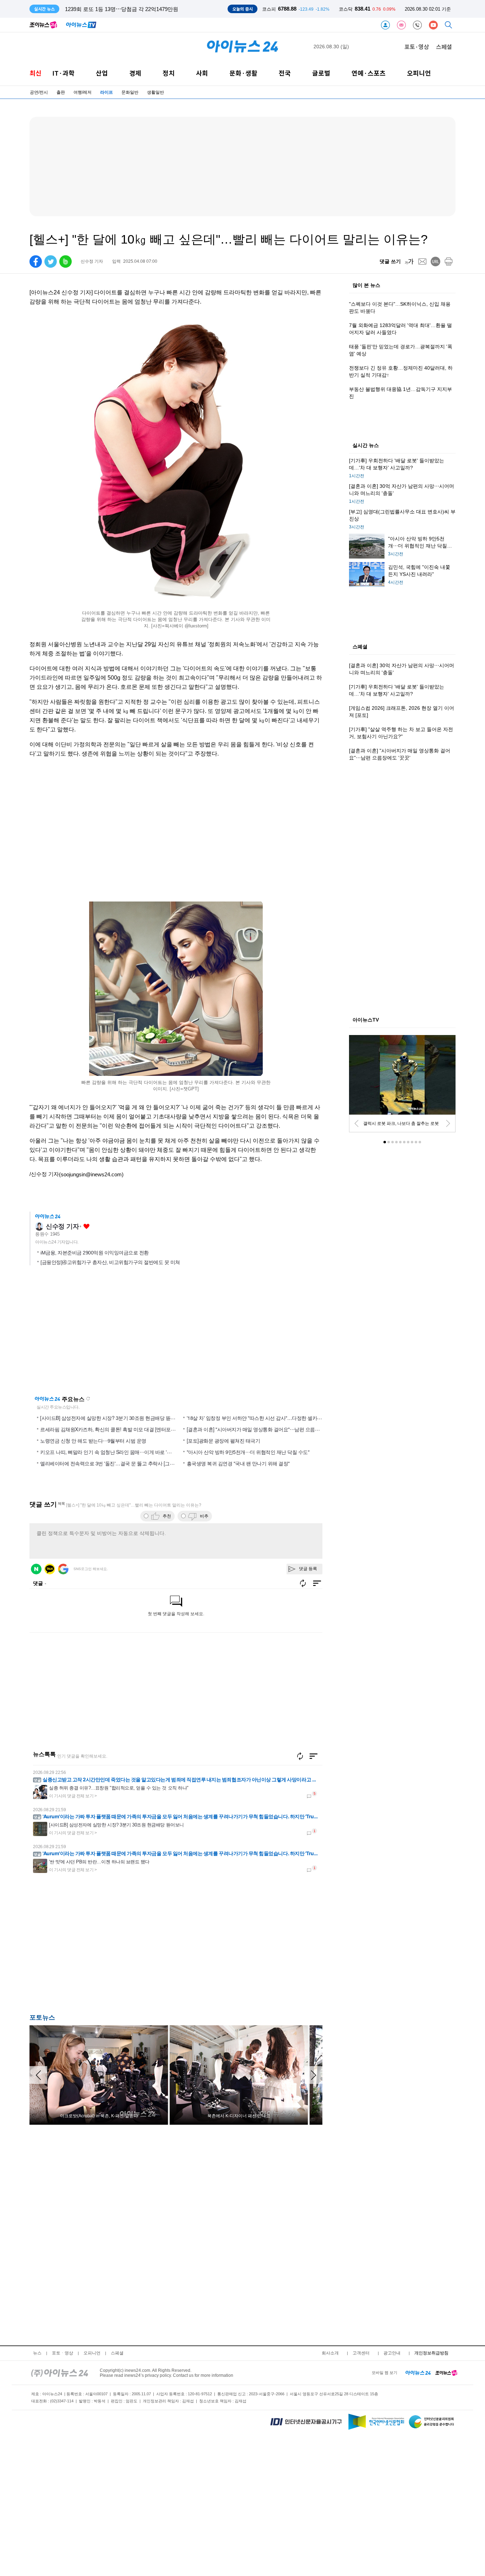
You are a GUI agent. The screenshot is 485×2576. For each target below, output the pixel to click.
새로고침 (88, 1399)
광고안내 (392, 2353)
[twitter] (51, 262)
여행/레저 (83, 92)
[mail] (422, 262)
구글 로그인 (63, 1569)
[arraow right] (314, 2075)
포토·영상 (417, 47)
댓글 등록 (308, 1569)
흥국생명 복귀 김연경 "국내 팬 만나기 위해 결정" (238, 1463)
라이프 (107, 92)
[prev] (356, 1123)
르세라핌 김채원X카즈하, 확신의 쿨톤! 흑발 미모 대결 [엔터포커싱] (111, 1429)
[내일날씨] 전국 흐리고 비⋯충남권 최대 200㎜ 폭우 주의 (132, 9)
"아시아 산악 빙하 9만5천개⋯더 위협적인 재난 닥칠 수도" (248, 1452)
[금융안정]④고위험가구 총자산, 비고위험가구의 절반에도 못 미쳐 (110, 1262)
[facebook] (36, 262)
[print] (449, 262)
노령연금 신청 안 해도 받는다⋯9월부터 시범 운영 (93, 1441)
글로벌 (321, 73)
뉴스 (37, 2353)
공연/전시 (39, 92)
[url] (435, 262)
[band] (66, 262)
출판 (61, 92)
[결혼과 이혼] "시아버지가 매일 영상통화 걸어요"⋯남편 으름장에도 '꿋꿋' (264, 1429)
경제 (135, 73)
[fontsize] (409, 262)
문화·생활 (243, 73)
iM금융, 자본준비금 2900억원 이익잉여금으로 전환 (95, 1253)
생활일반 (156, 92)
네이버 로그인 (36, 1569)
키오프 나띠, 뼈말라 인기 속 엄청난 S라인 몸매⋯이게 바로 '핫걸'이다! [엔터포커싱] (128, 1452)
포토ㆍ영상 (62, 2353)
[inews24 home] (60, 2373)
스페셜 (444, 47)
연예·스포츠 (369, 73)
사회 (202, 73)
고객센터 (361, 2353)
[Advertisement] (100, 1948)
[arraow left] (38, 2075)
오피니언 (419, 73)
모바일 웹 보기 (385, 2373)
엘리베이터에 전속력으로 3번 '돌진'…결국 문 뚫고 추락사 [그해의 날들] (116, 1463)
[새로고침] (300, 1756)
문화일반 (130, 92)
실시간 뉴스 (366, 446)
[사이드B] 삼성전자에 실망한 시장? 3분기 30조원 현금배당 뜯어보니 (113, 1418)
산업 (102, 73)
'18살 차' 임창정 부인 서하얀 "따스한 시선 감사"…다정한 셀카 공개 (257, 1418)
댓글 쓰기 (390, 261)
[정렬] (314, 1756)
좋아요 (86, 1227)
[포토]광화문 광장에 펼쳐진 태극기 (224, 1441)
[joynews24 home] (446, 2373)
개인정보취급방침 (431, 2353)
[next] (448, 1123)
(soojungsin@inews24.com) (91, 1174)
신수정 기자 (62, 1226)
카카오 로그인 (50, 1569)
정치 (169, 73)
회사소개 (330, 2353)
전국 (285, 73)
